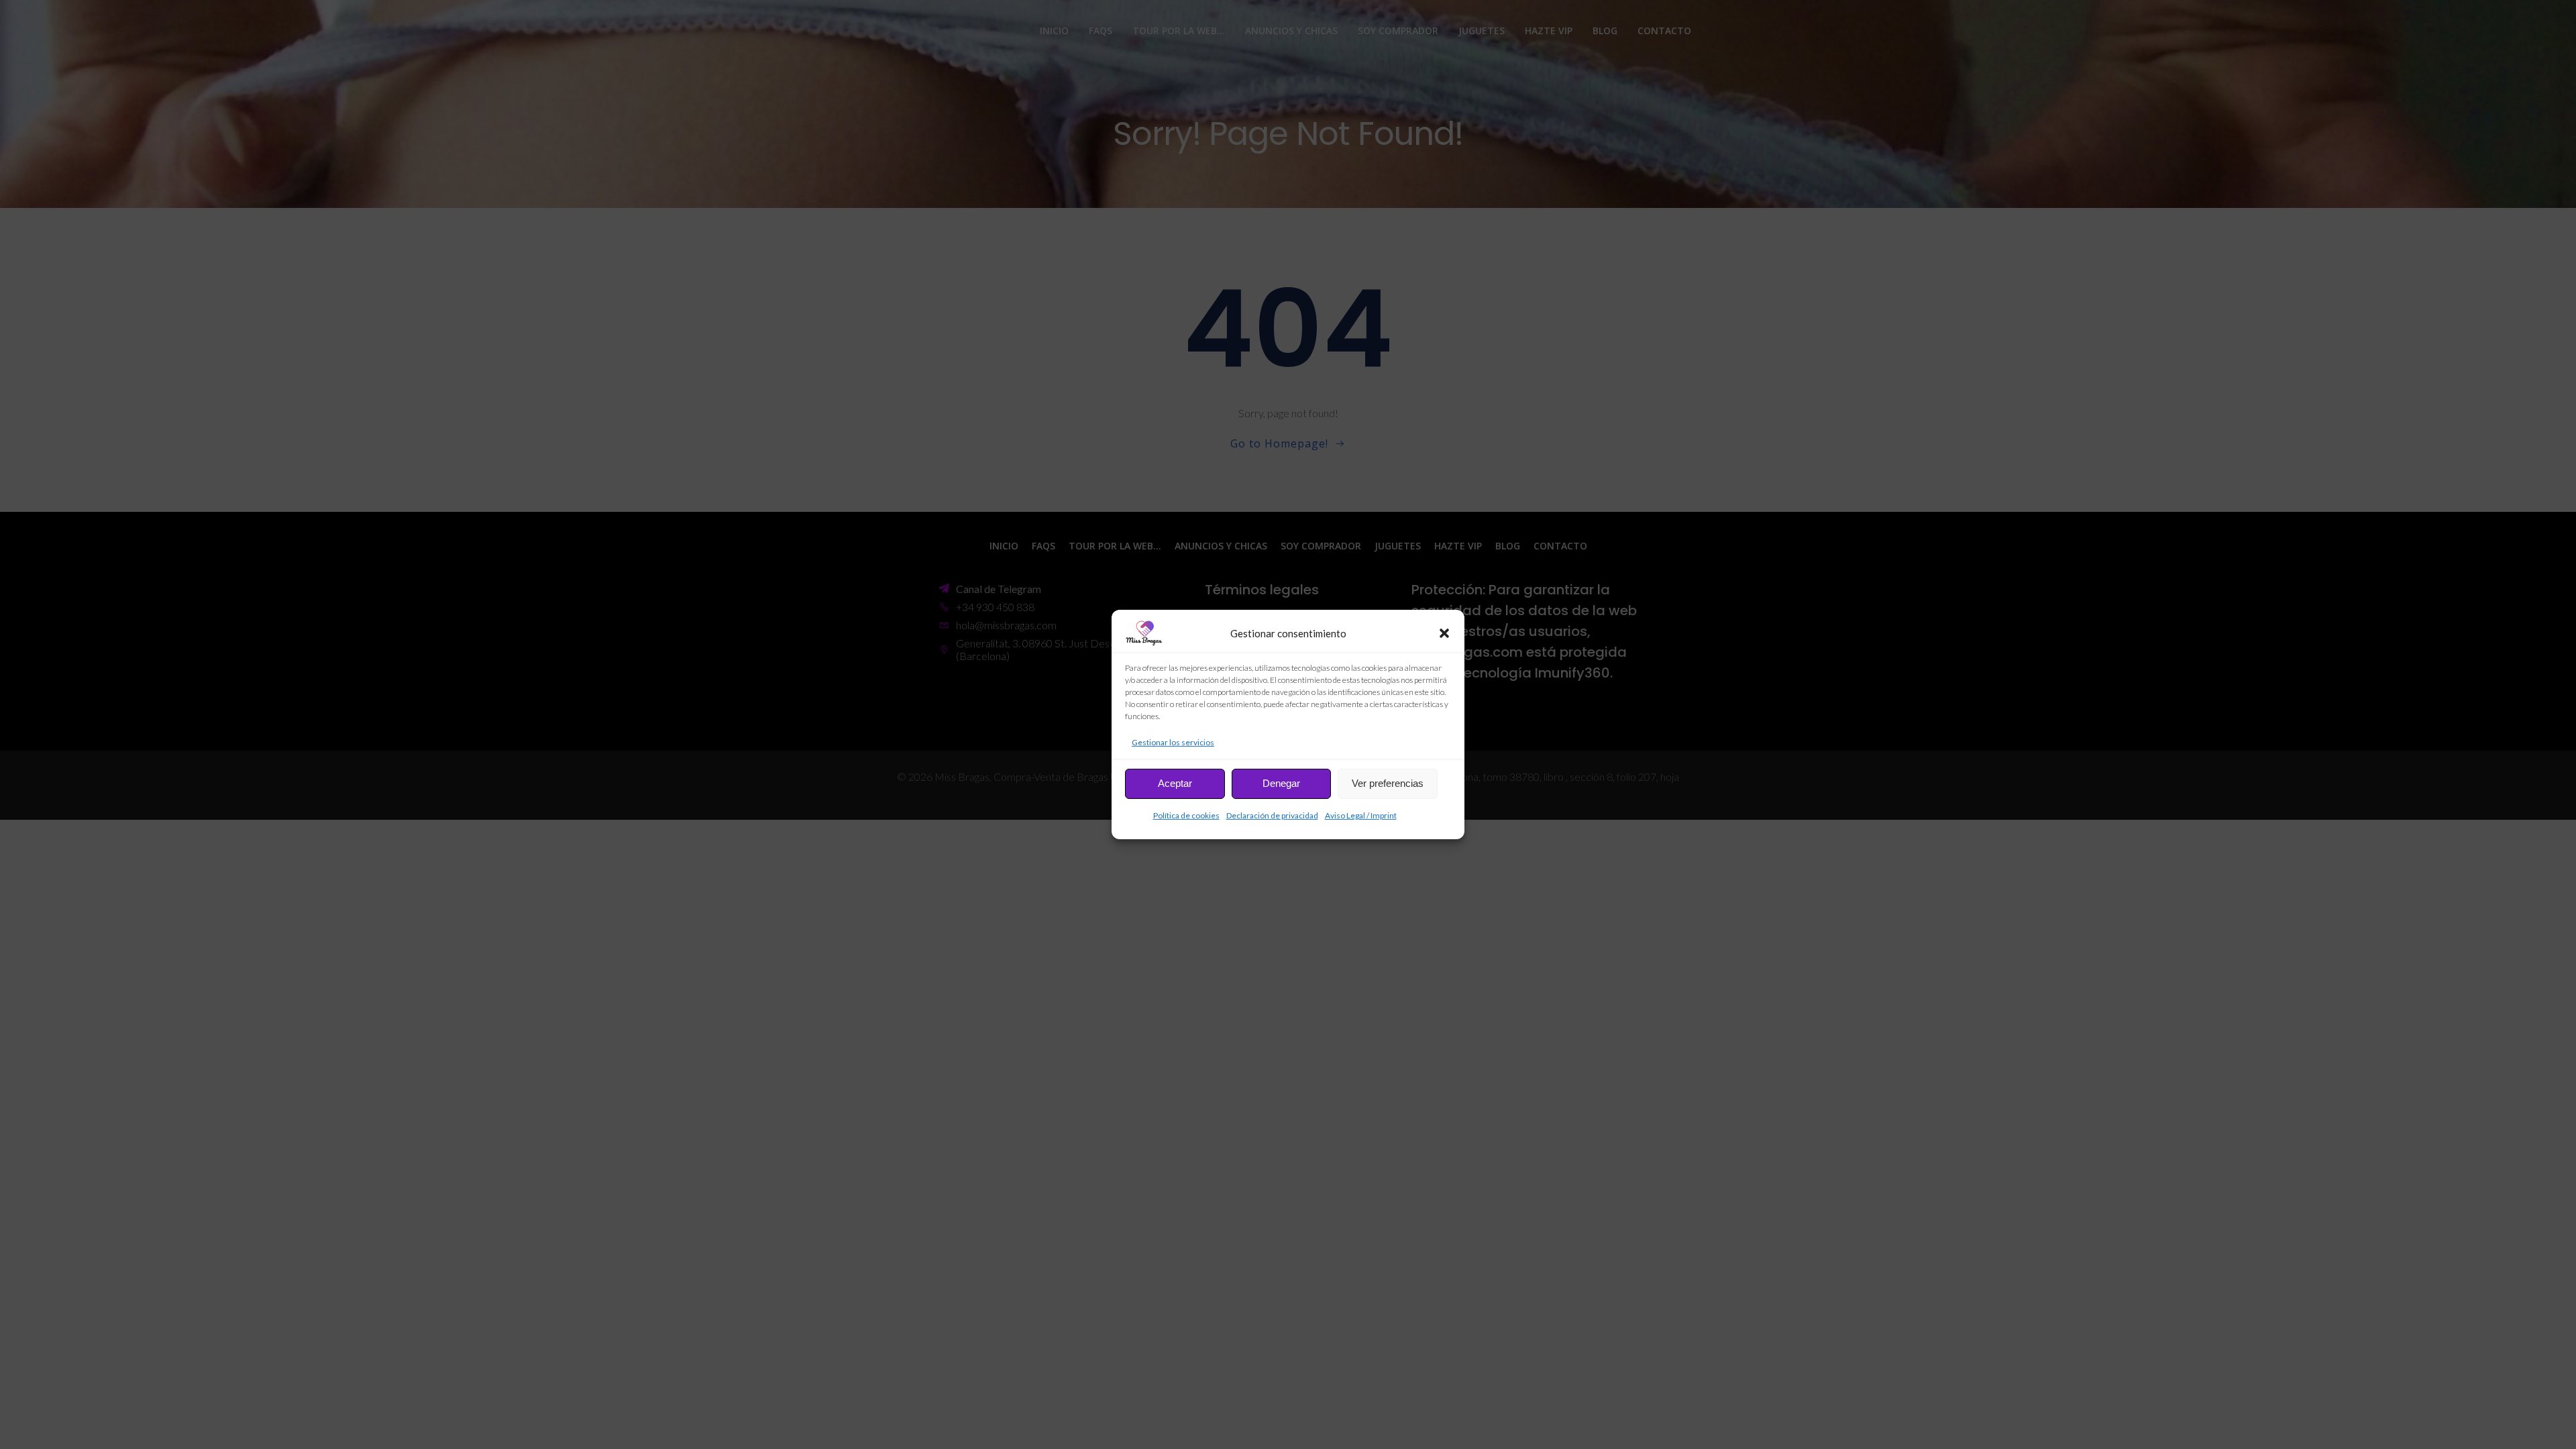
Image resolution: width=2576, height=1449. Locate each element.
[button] (1444, 633)
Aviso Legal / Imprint (1361, 815)
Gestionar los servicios (1173, 742)
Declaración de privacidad (1272, 815)
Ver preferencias (1388, 783)
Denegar (1281, 783)
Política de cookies (1186, 815)
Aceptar (1175, 783)
